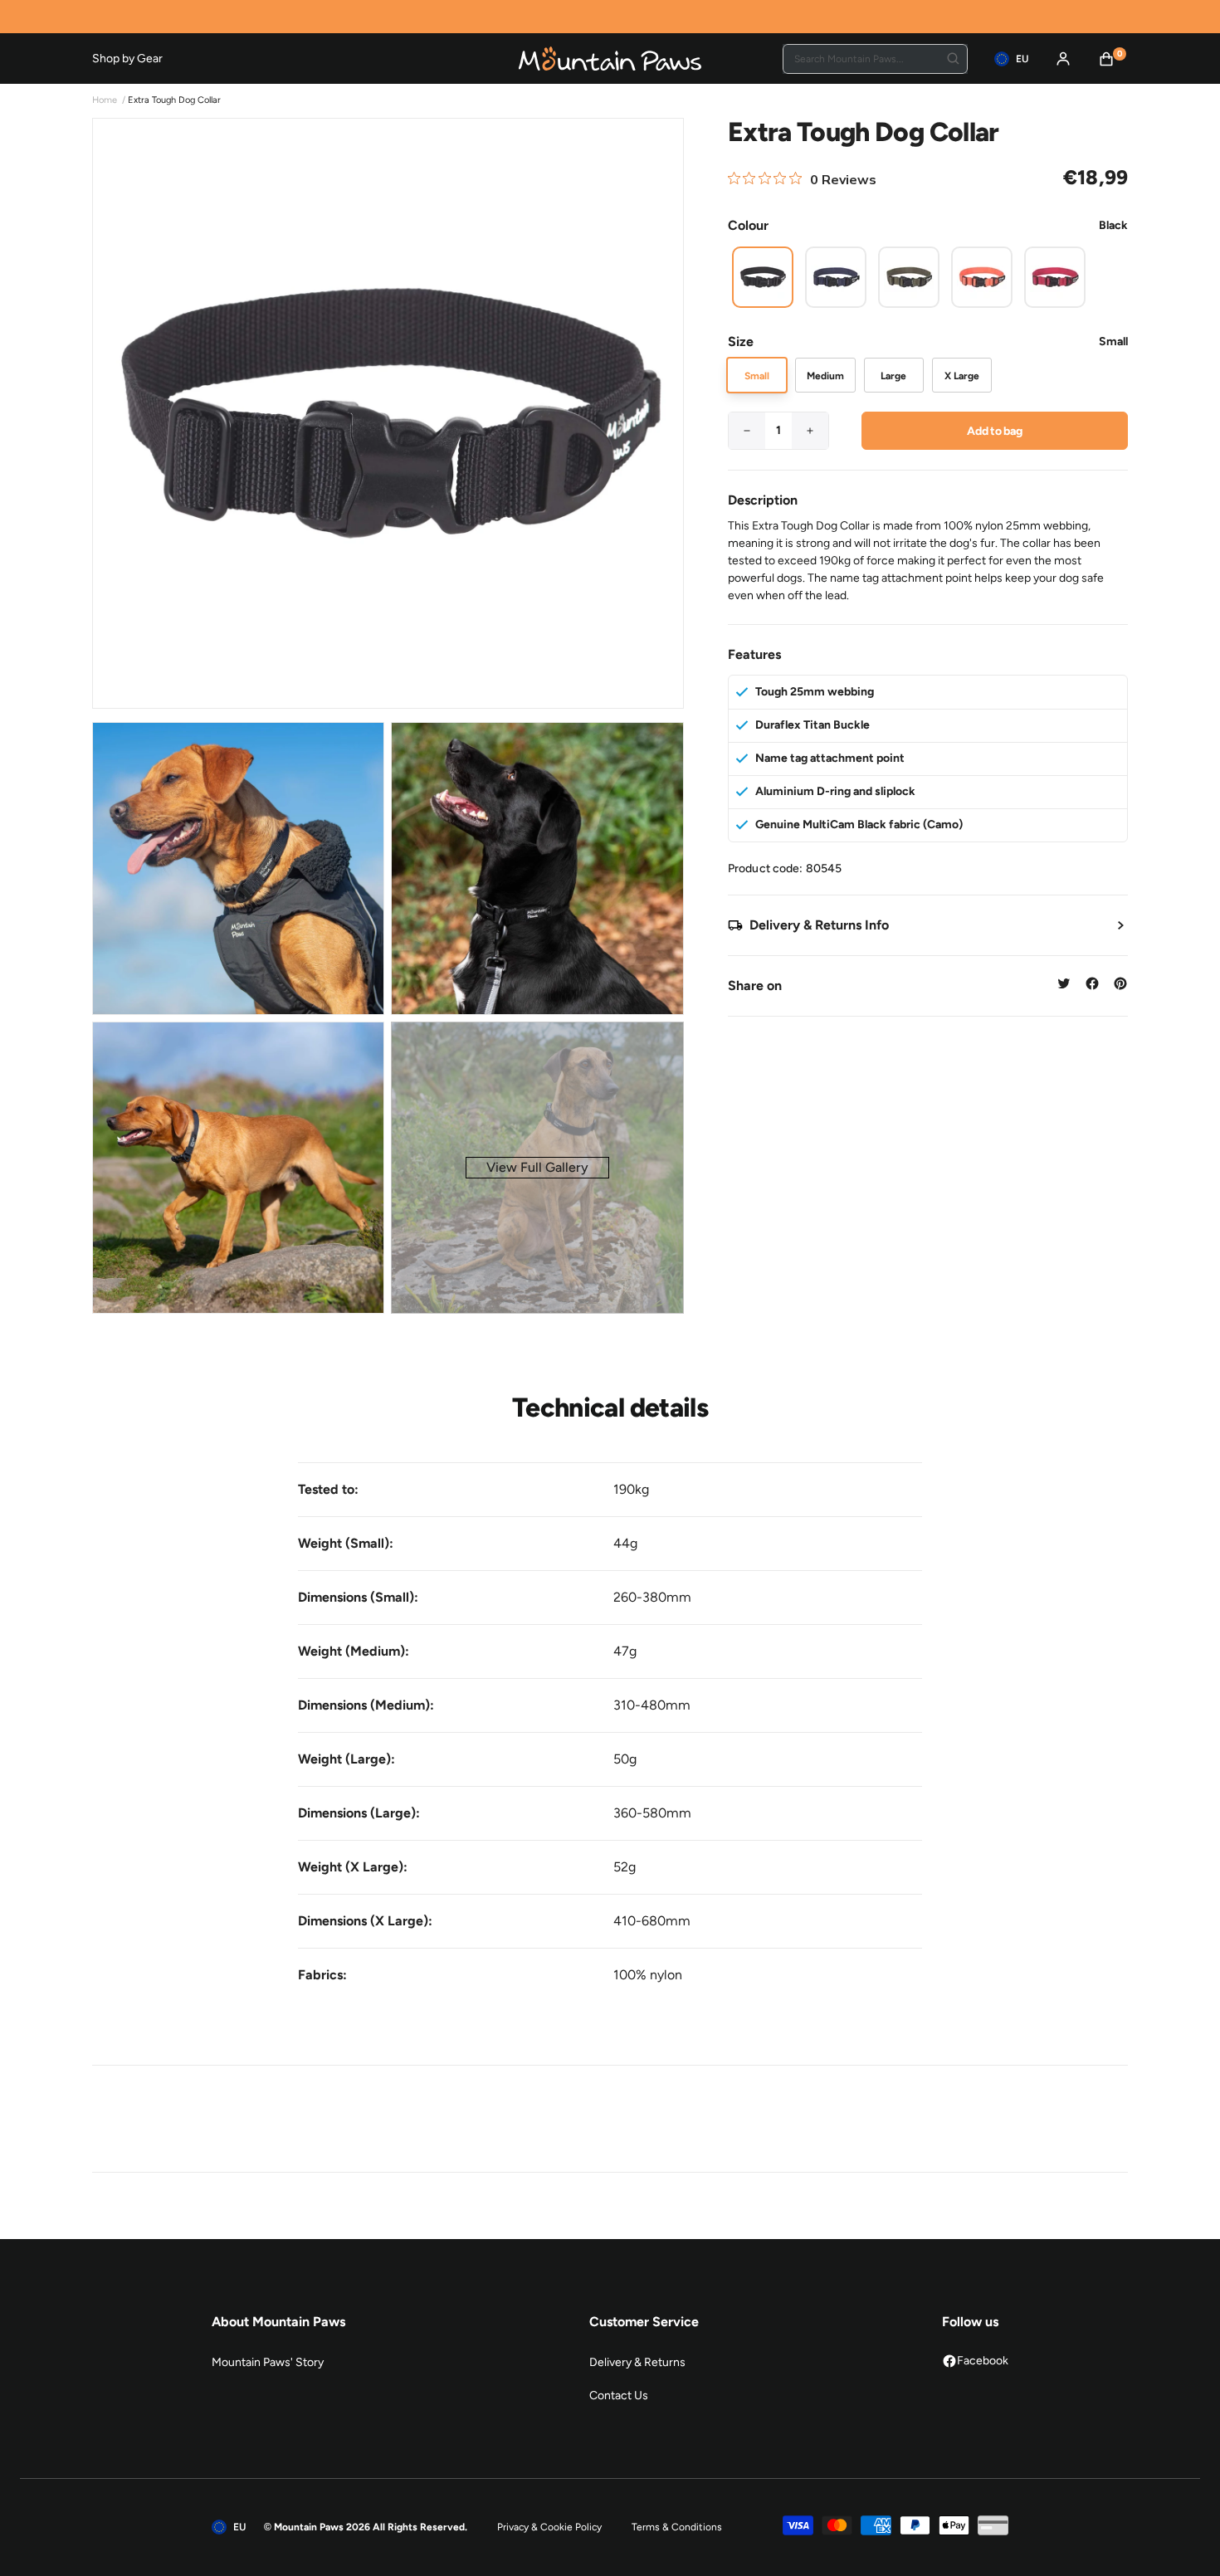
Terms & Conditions (677, 2527)
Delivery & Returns (637, 2362)
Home (105, 100)
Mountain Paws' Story (268, 2362)
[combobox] (875, 59)
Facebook (983, 2361)
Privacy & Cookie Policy (549, 2527)
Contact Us (619, 2395)
